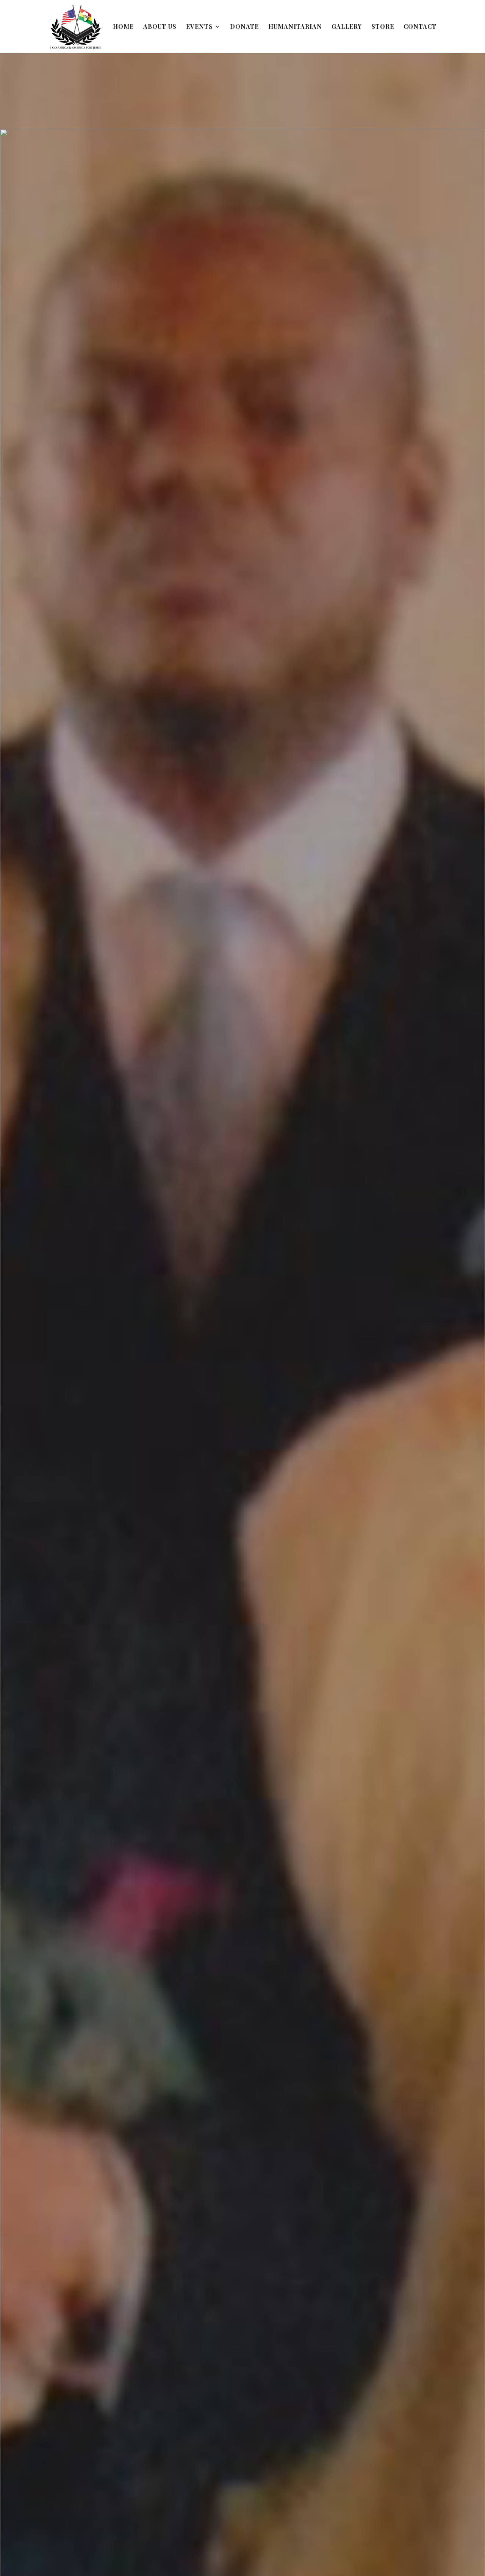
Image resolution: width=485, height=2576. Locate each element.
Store (383, 27)
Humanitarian (295, 27)
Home (123, 27)
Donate (244, 27)
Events (199, 27)
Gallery (347, 27)
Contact (420, 27)
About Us (160, 27)
